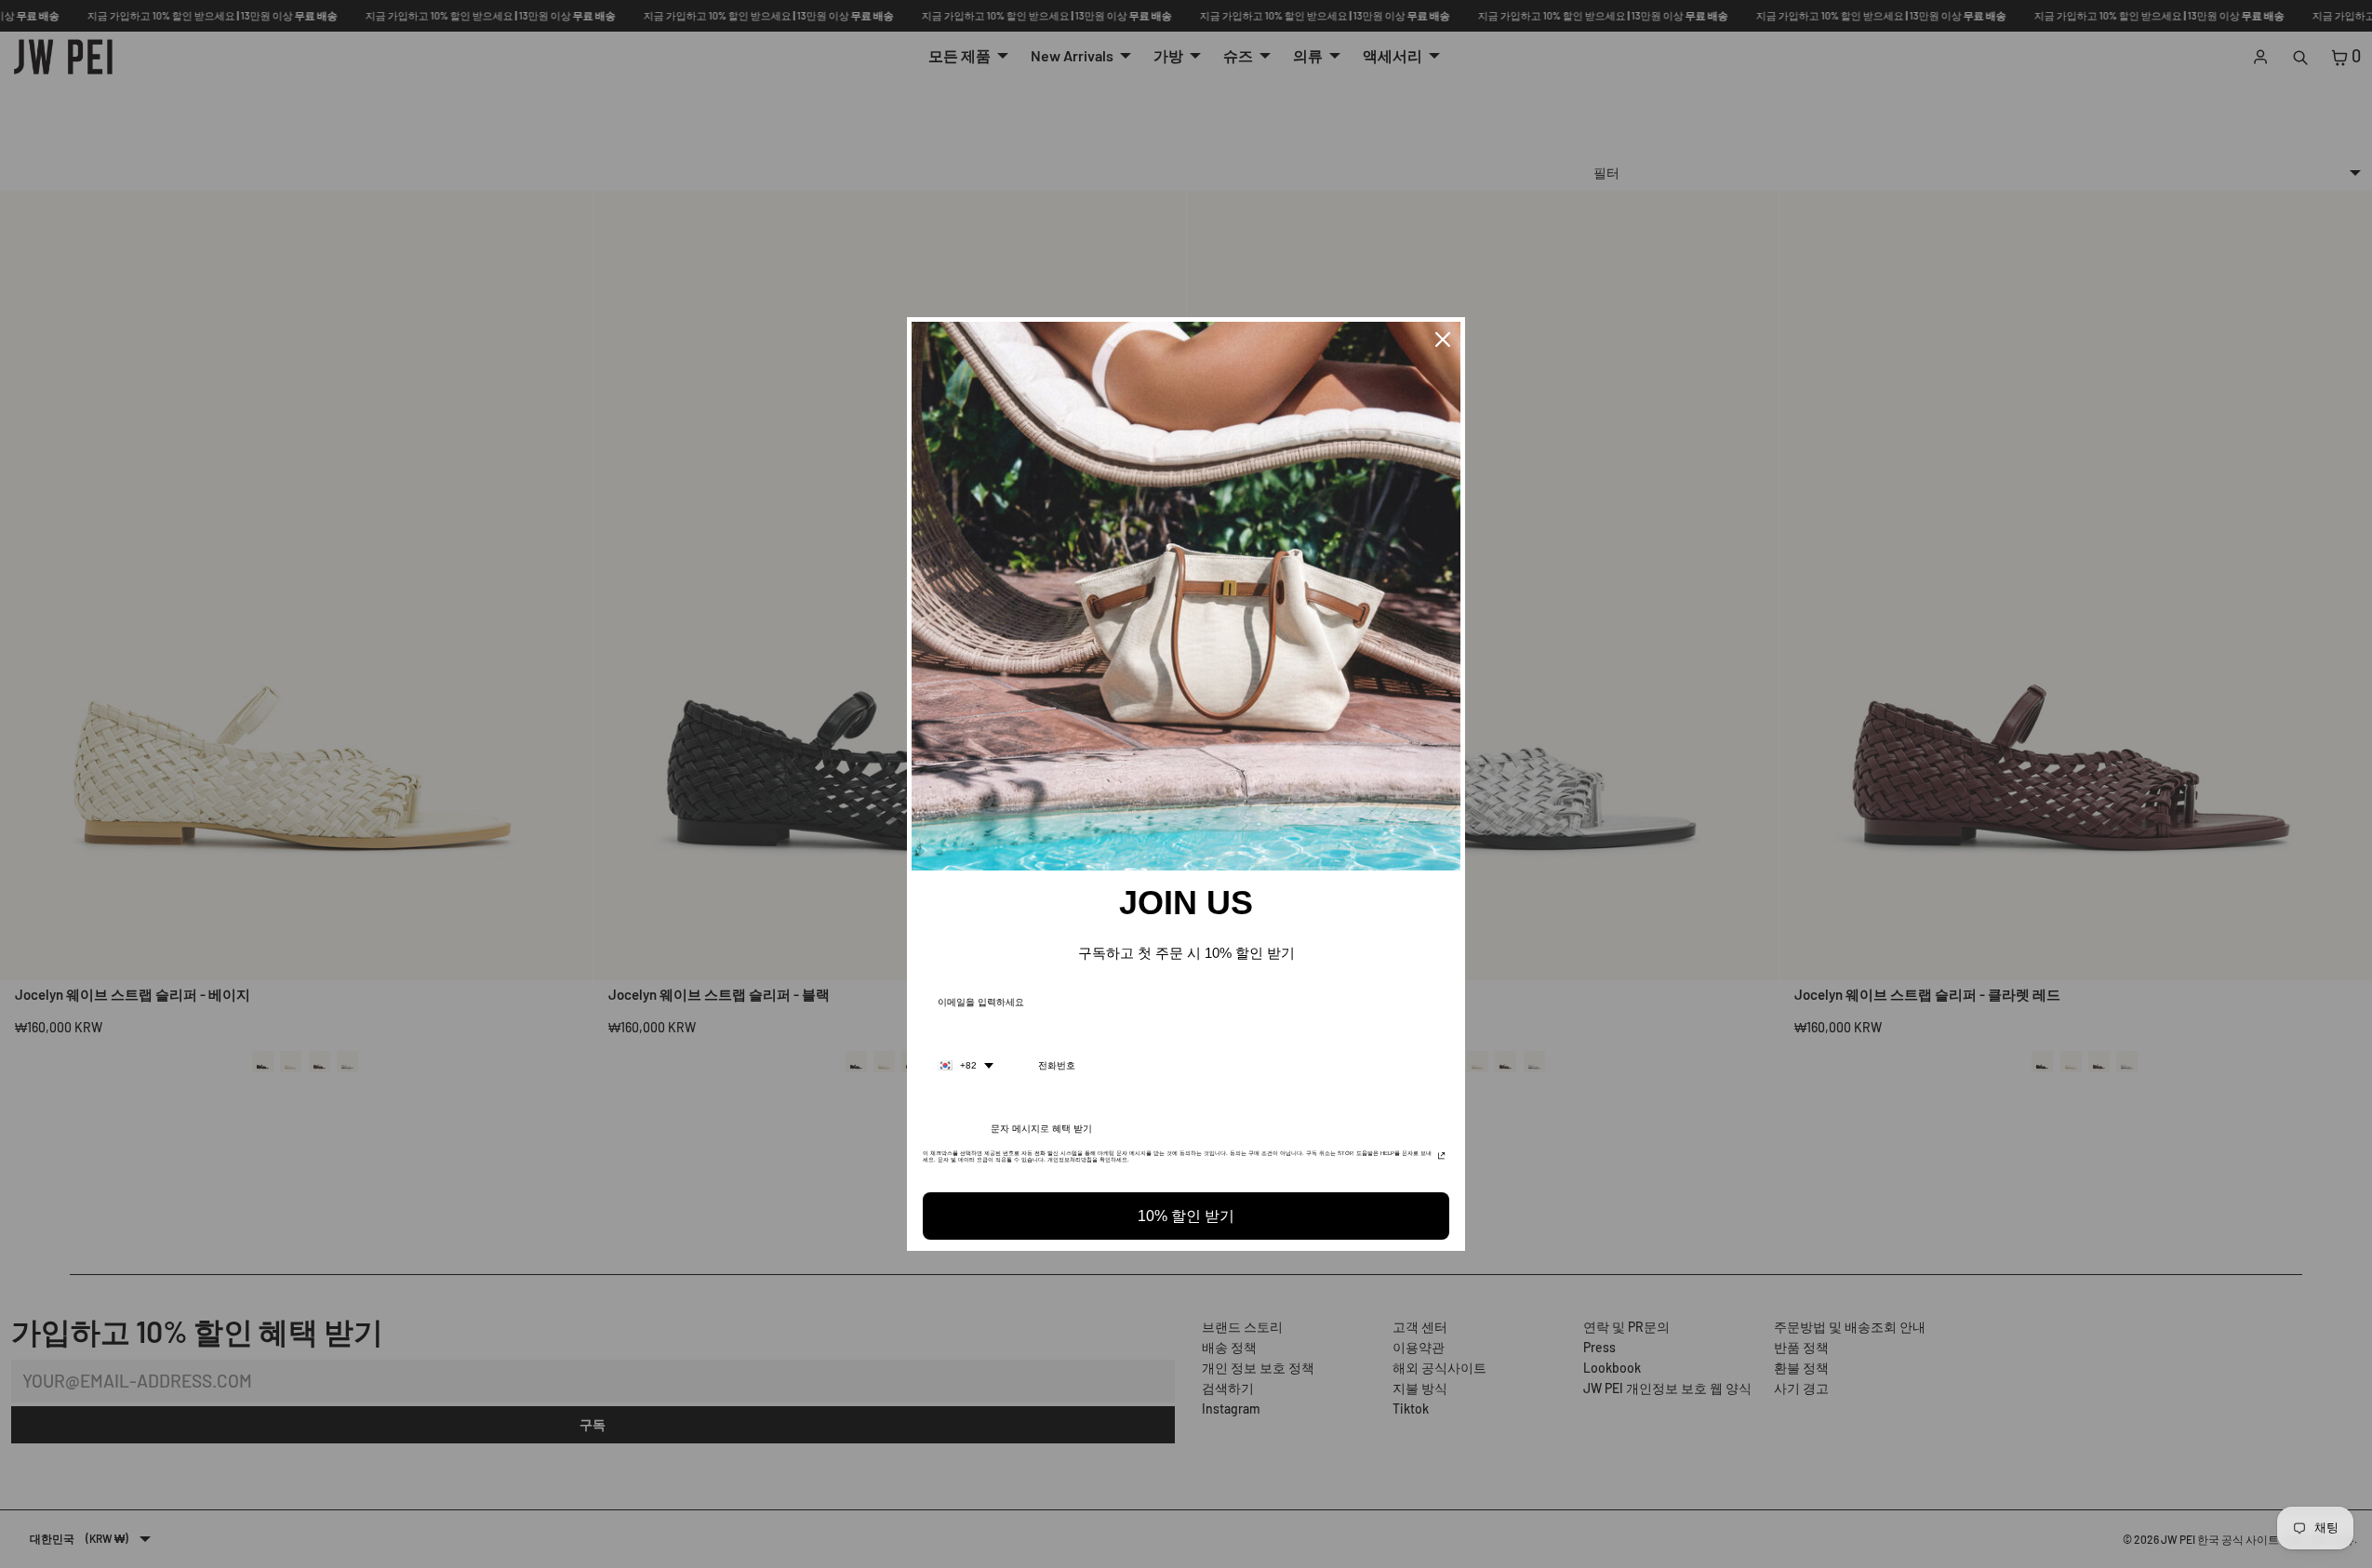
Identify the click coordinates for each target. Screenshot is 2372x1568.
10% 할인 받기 (1186, 1216)
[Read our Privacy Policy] (1441, 1159)
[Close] (1443, 339)
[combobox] (966, 1066)
